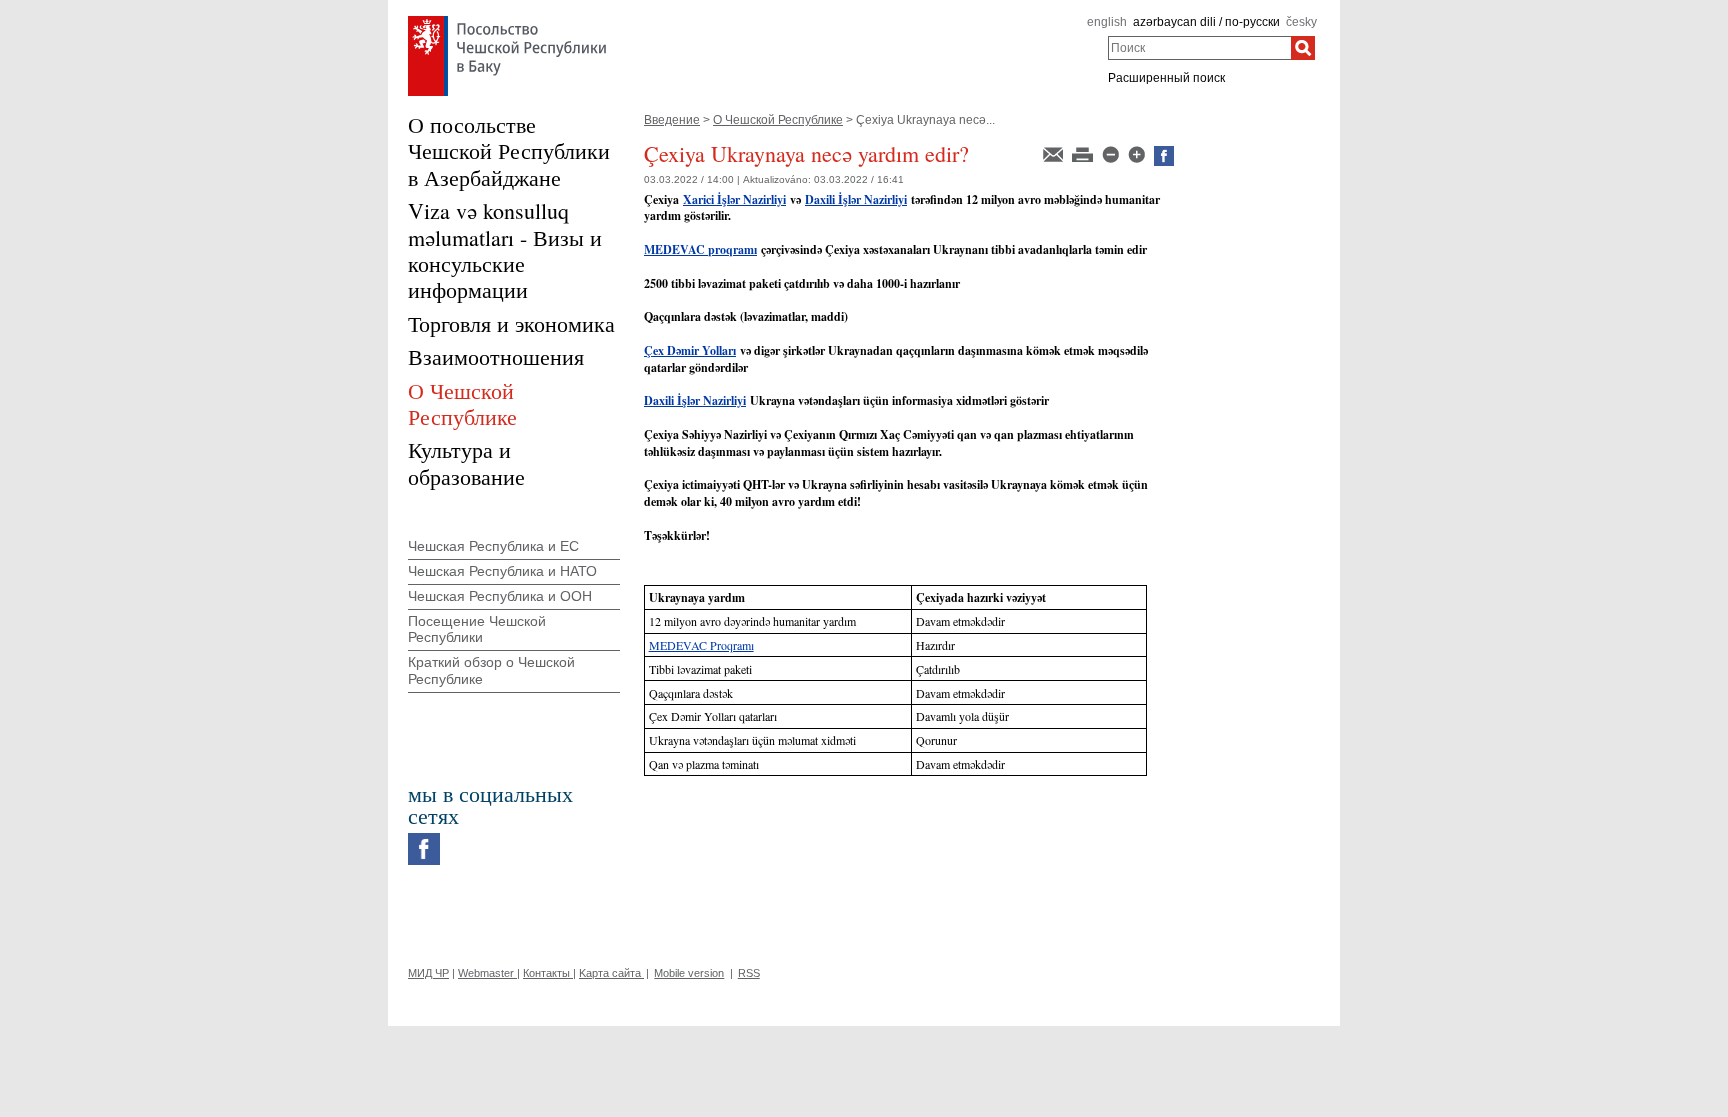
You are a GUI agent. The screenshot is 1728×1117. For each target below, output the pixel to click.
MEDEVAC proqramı (700, 249)
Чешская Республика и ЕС (493, 546)
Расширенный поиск (1166, 78)
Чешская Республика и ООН (500, 596)
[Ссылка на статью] (1054, 153)
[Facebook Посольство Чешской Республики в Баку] (424, 838)
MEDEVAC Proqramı (701, 645)
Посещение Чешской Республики (477, 629)
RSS (749, 973)
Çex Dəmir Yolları (690, 350)
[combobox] (1199, 48)
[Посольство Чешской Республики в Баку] (507, 21)
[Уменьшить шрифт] (1112, 153)
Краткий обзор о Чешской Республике (491, 670)
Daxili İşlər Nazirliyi (695, 400)
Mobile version (689, 973)
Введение (672, 120)
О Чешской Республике (778, 120)
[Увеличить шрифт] (1138, 153)
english (1107, 22)
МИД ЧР (428, 973)
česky (1301, 22)
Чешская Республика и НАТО (502, 571)
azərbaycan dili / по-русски (1206, 22)
